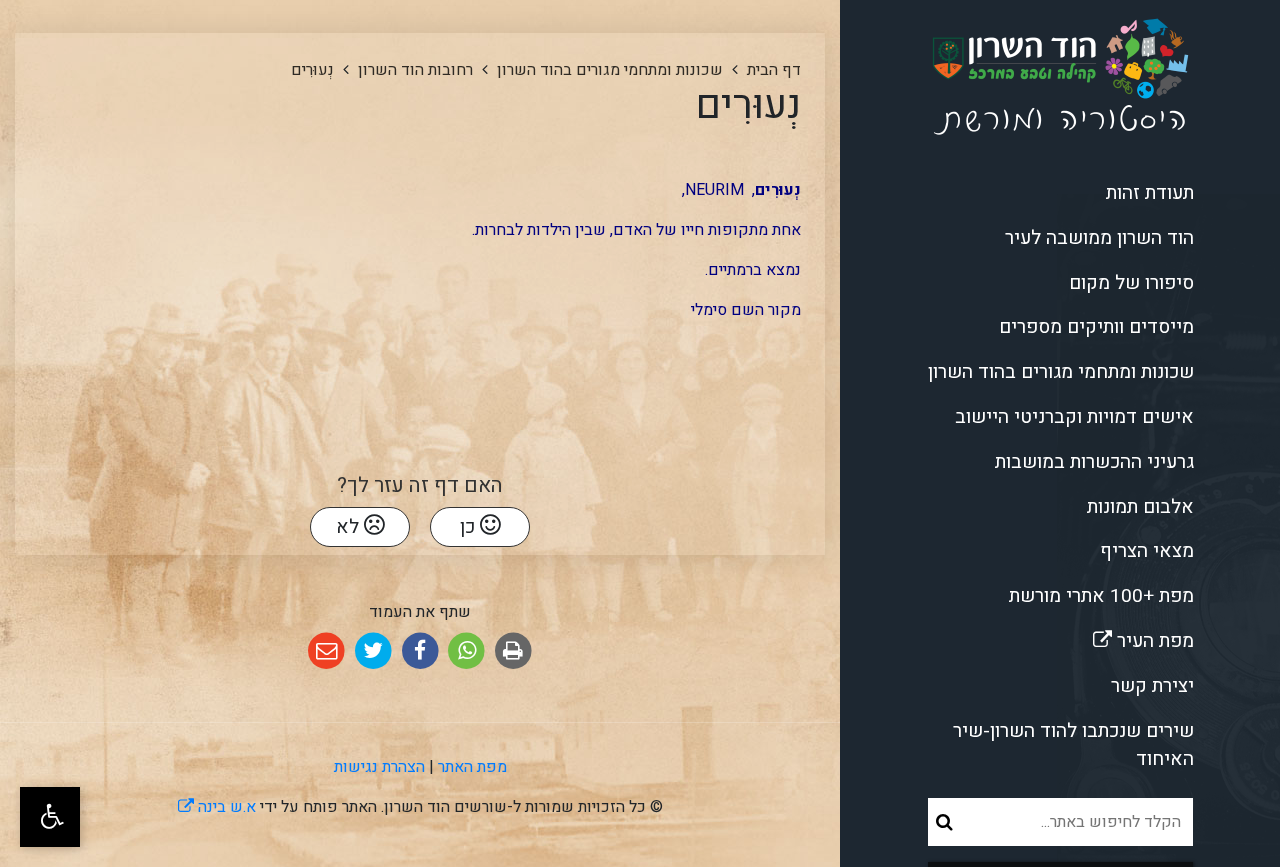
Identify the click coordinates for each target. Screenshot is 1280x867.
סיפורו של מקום (1131, 283)
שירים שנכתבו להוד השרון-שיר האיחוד (1073, 745)
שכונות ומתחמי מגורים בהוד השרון (1061, 372)
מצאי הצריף (1147, 551)
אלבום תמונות (1140, 507)
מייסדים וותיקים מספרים (1096, 327)
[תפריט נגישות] (50, 817)
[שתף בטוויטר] (373, 651)
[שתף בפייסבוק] (420, 651)
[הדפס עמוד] (513, 651)
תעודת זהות (1150, 193)
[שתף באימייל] (326, 651)
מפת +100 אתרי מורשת (1101, 596)
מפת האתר (472, 767)
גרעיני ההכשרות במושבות (1094, 462)
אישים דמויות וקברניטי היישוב (1074, 417)
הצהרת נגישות (379, 767)
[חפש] (944, 822)
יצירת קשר (1152, 686)
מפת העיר (1086, 637)
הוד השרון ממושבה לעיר (1099, 238)
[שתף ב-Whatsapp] (466, 651)
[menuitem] (1060, 193)
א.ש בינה (217, 807)
